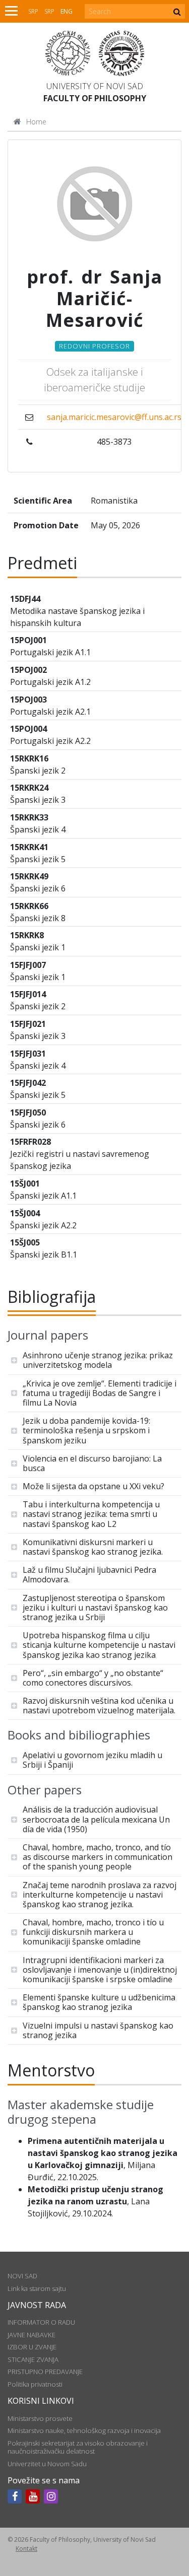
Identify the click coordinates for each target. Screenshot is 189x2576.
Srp (33, 11)
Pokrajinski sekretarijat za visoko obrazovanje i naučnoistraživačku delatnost (78, 2447)
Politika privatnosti (35, 2384)
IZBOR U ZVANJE (32, 2347)
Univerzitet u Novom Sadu (47, 2464)
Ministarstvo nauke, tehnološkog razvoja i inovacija (84, 2430)
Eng (67, 11)
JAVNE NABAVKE (31, 2335)
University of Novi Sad (95, 86)
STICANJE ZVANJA (33, 2359)
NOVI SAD (22, 2276)
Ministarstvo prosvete (40, 2418)
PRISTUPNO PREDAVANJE (45, 2372)
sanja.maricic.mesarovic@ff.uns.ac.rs (114, 417)
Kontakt (26, 2549)
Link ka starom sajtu (37, 2288)
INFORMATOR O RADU (41, 2322)
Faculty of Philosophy (95, 98)
